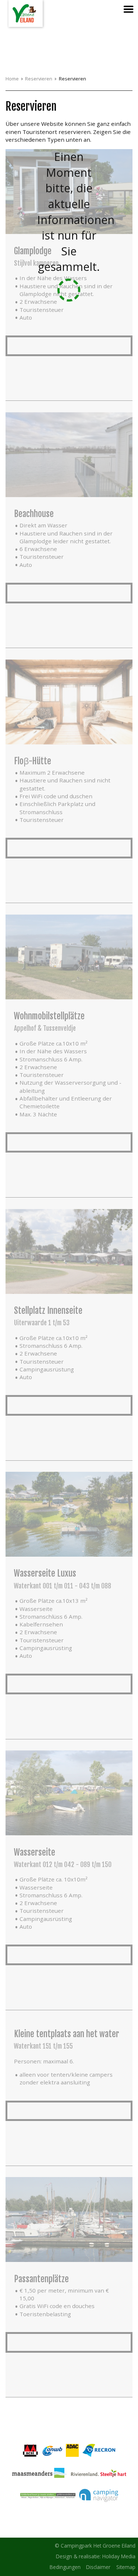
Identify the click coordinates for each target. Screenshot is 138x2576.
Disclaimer (98, 2567)
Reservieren (39, 79)
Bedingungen (65, 2567)
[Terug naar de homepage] (26, 13)
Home (12, 79)
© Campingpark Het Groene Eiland (95, 2546)
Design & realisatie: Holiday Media (96, 2556)
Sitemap (126, 2567)
